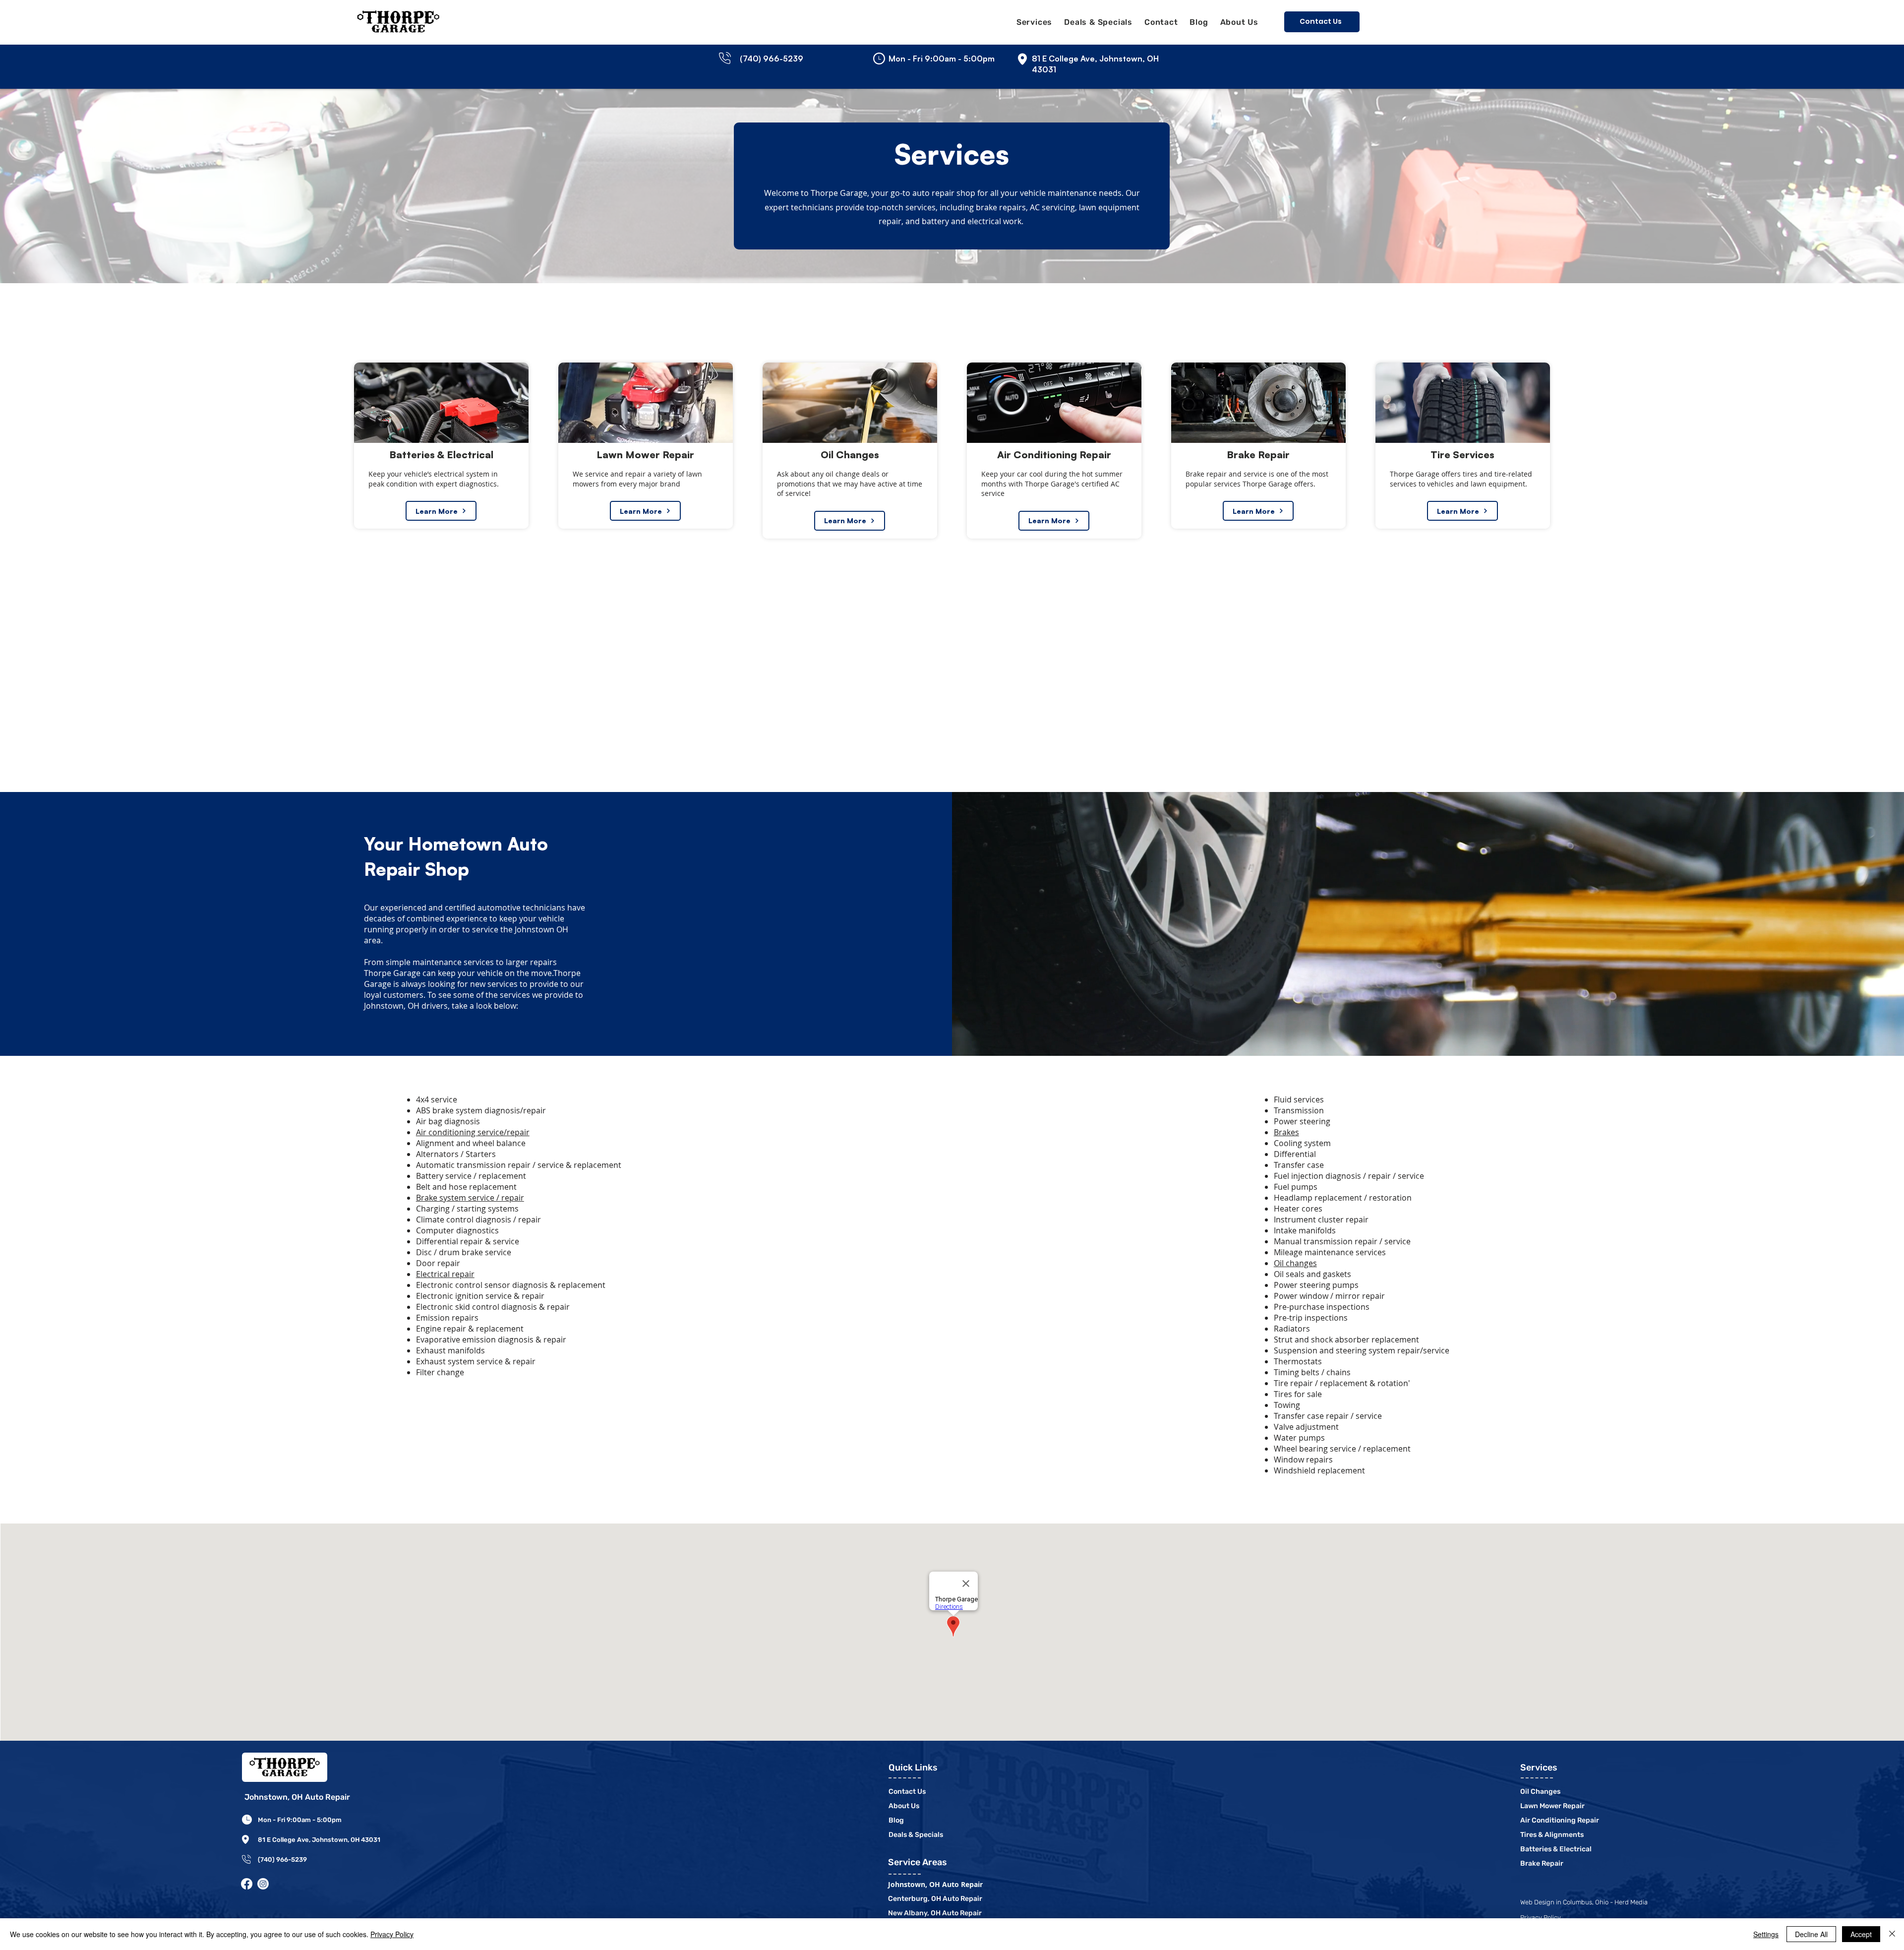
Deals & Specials (916, 1835)
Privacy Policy (392, 1934)
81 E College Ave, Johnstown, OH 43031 (319, 1840)
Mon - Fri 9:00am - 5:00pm (300, 1820)
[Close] (1892, 1934)
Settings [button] (1766, 1934)
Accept (1861, 1934)
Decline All (1811, 1934)
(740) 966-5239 (282, 1859)
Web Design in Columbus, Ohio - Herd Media (1584, 1902)
